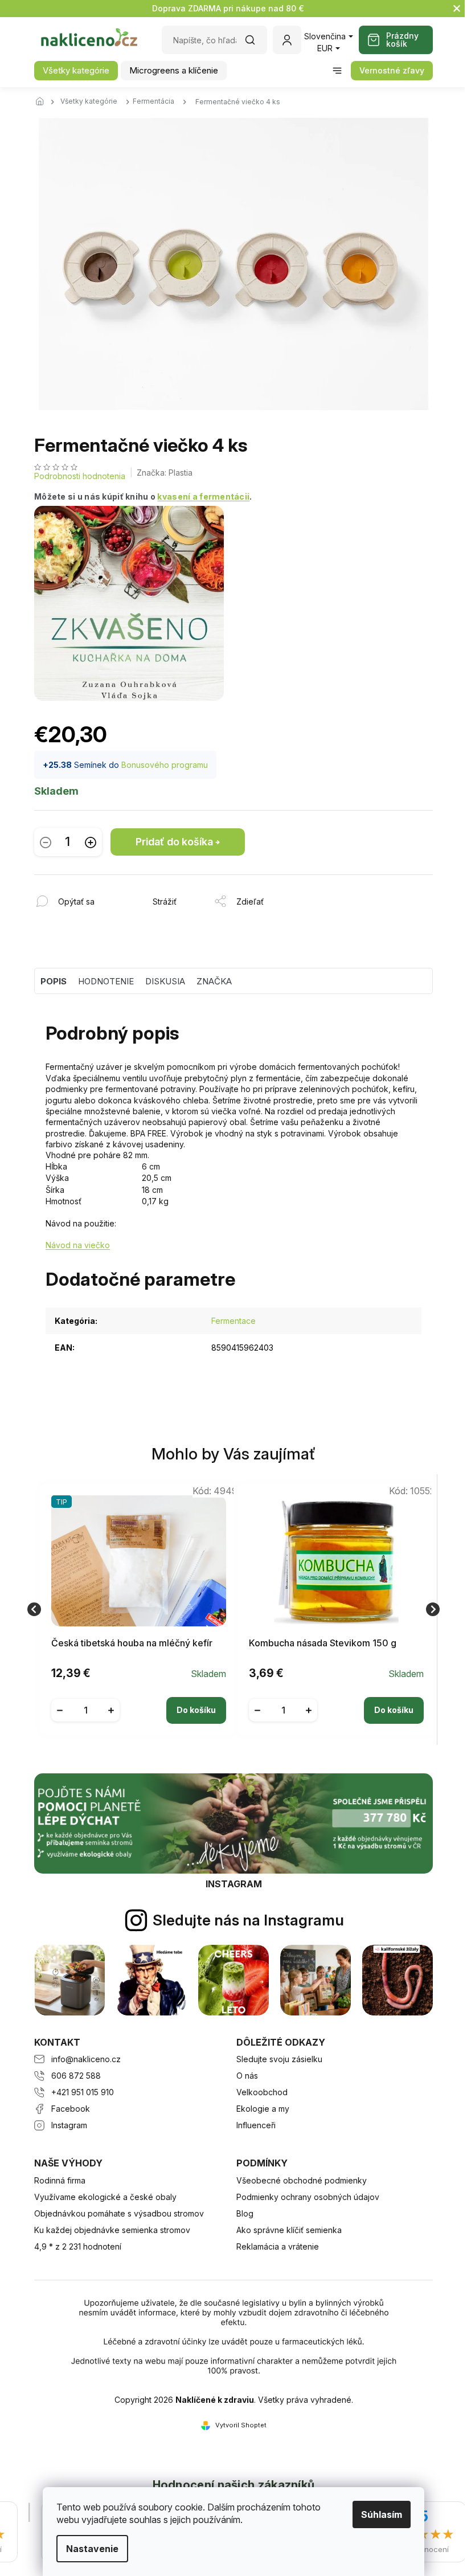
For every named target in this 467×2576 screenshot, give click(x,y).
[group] (135, 1610)
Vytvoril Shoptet (241, 2425)
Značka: (165, 473)
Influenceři (256, 2125)
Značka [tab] (214, 981)
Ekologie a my (263, 2109)
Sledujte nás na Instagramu (248, 1920)
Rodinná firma (60, 2180)
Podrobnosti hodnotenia (80, 476)
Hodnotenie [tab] (106, 981)
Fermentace (233, 1321)
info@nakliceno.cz (86, 2059)
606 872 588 (76, 2076)
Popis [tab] (54, 981)
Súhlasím (382, 2514)
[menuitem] (76, 71)
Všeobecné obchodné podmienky (302, 2180)
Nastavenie (92, 2549)
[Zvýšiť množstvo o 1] (91, 842)
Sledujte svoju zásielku (279, 2059)
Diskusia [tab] (165, 981)
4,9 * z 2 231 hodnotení (78, 2246)
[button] (139, 1702)
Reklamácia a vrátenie (278, 2246)
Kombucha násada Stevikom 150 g (323, 1643)
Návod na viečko (78, 1245)
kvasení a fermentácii (203, 496)
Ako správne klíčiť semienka (289, 2230)
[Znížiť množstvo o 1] (46, 842)
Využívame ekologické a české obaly (105, 2197)
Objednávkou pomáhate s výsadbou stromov (119, 2213)
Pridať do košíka (174, 842)
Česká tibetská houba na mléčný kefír (132, 1643)
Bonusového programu (165, 765)
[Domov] (43, 102)
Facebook (71, 2109)
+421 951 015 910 (83, 2092)
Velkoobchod (262, 2092)
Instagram (69, 2125)
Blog (245, 2213)
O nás (247, 2076)
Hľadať (256, 44)
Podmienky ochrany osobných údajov (308, 2197)
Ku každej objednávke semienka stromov (112, 2230)
